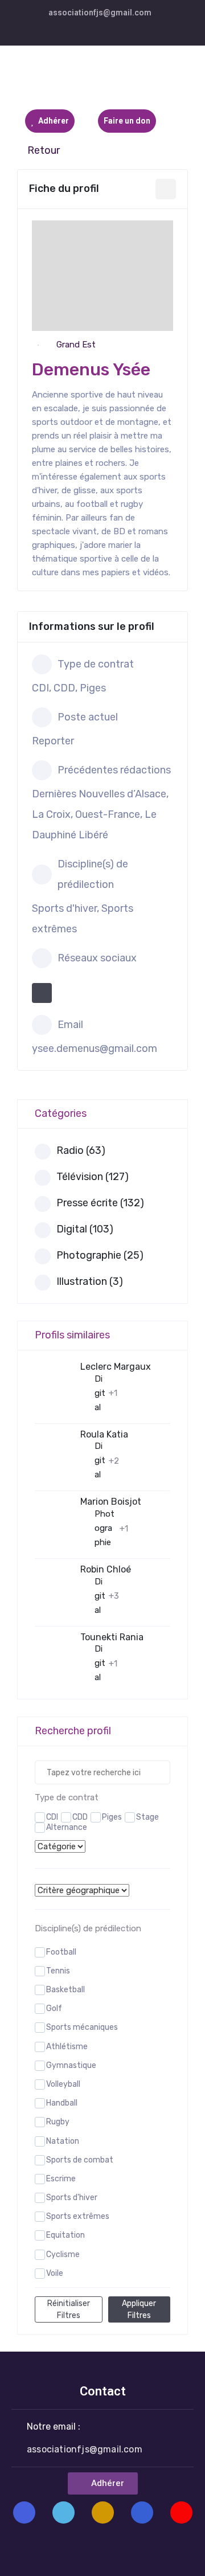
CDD (80, 1817)
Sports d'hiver (72, 2198)
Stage (147, 1817)
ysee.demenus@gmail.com (95, 1049)
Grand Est (76, 345)
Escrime (61, 2179)
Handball (62, 2103)
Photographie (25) (100, 1255)
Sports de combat (80, 2160)
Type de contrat (67, 1797)
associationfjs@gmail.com (100, 13)
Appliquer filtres (139, 2309)
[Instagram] (103, 2512)
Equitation (65, 2235)
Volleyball (63, 2084)
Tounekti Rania (112, 1637)
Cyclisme (63, 2254)
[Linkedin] (142, 2512)
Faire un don (127, 121)
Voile (55, 2273)
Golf (54, 2008)
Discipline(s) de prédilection (88, 1928)
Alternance (67, 1827)
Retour (44, 150)
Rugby (58, 2122)
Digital (100, 1393)
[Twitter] (63, 2512)
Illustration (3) (90, 1281)
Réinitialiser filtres (69, 2309)
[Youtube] (181, 2512)
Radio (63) (81, 1150)
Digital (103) (85, 1229)
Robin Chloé (106, 1569)
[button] (103, 2483)
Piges (112, 1817)
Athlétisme (67, 2047)
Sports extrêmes (78, 2216)
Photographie (104, 1528)
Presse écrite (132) (100, 1203)
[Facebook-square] (24, 2512)
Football (61, 1952)
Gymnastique (71, 2065)
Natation (63, 2141)
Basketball (65, 1990)
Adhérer (53, 121)
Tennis (58, 1971)
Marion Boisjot (111, 1502)
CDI (52, 1817)
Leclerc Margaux (116, 1367)
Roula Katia (104, 1434)
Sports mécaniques (82, 2027)
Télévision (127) (93, 1177)
